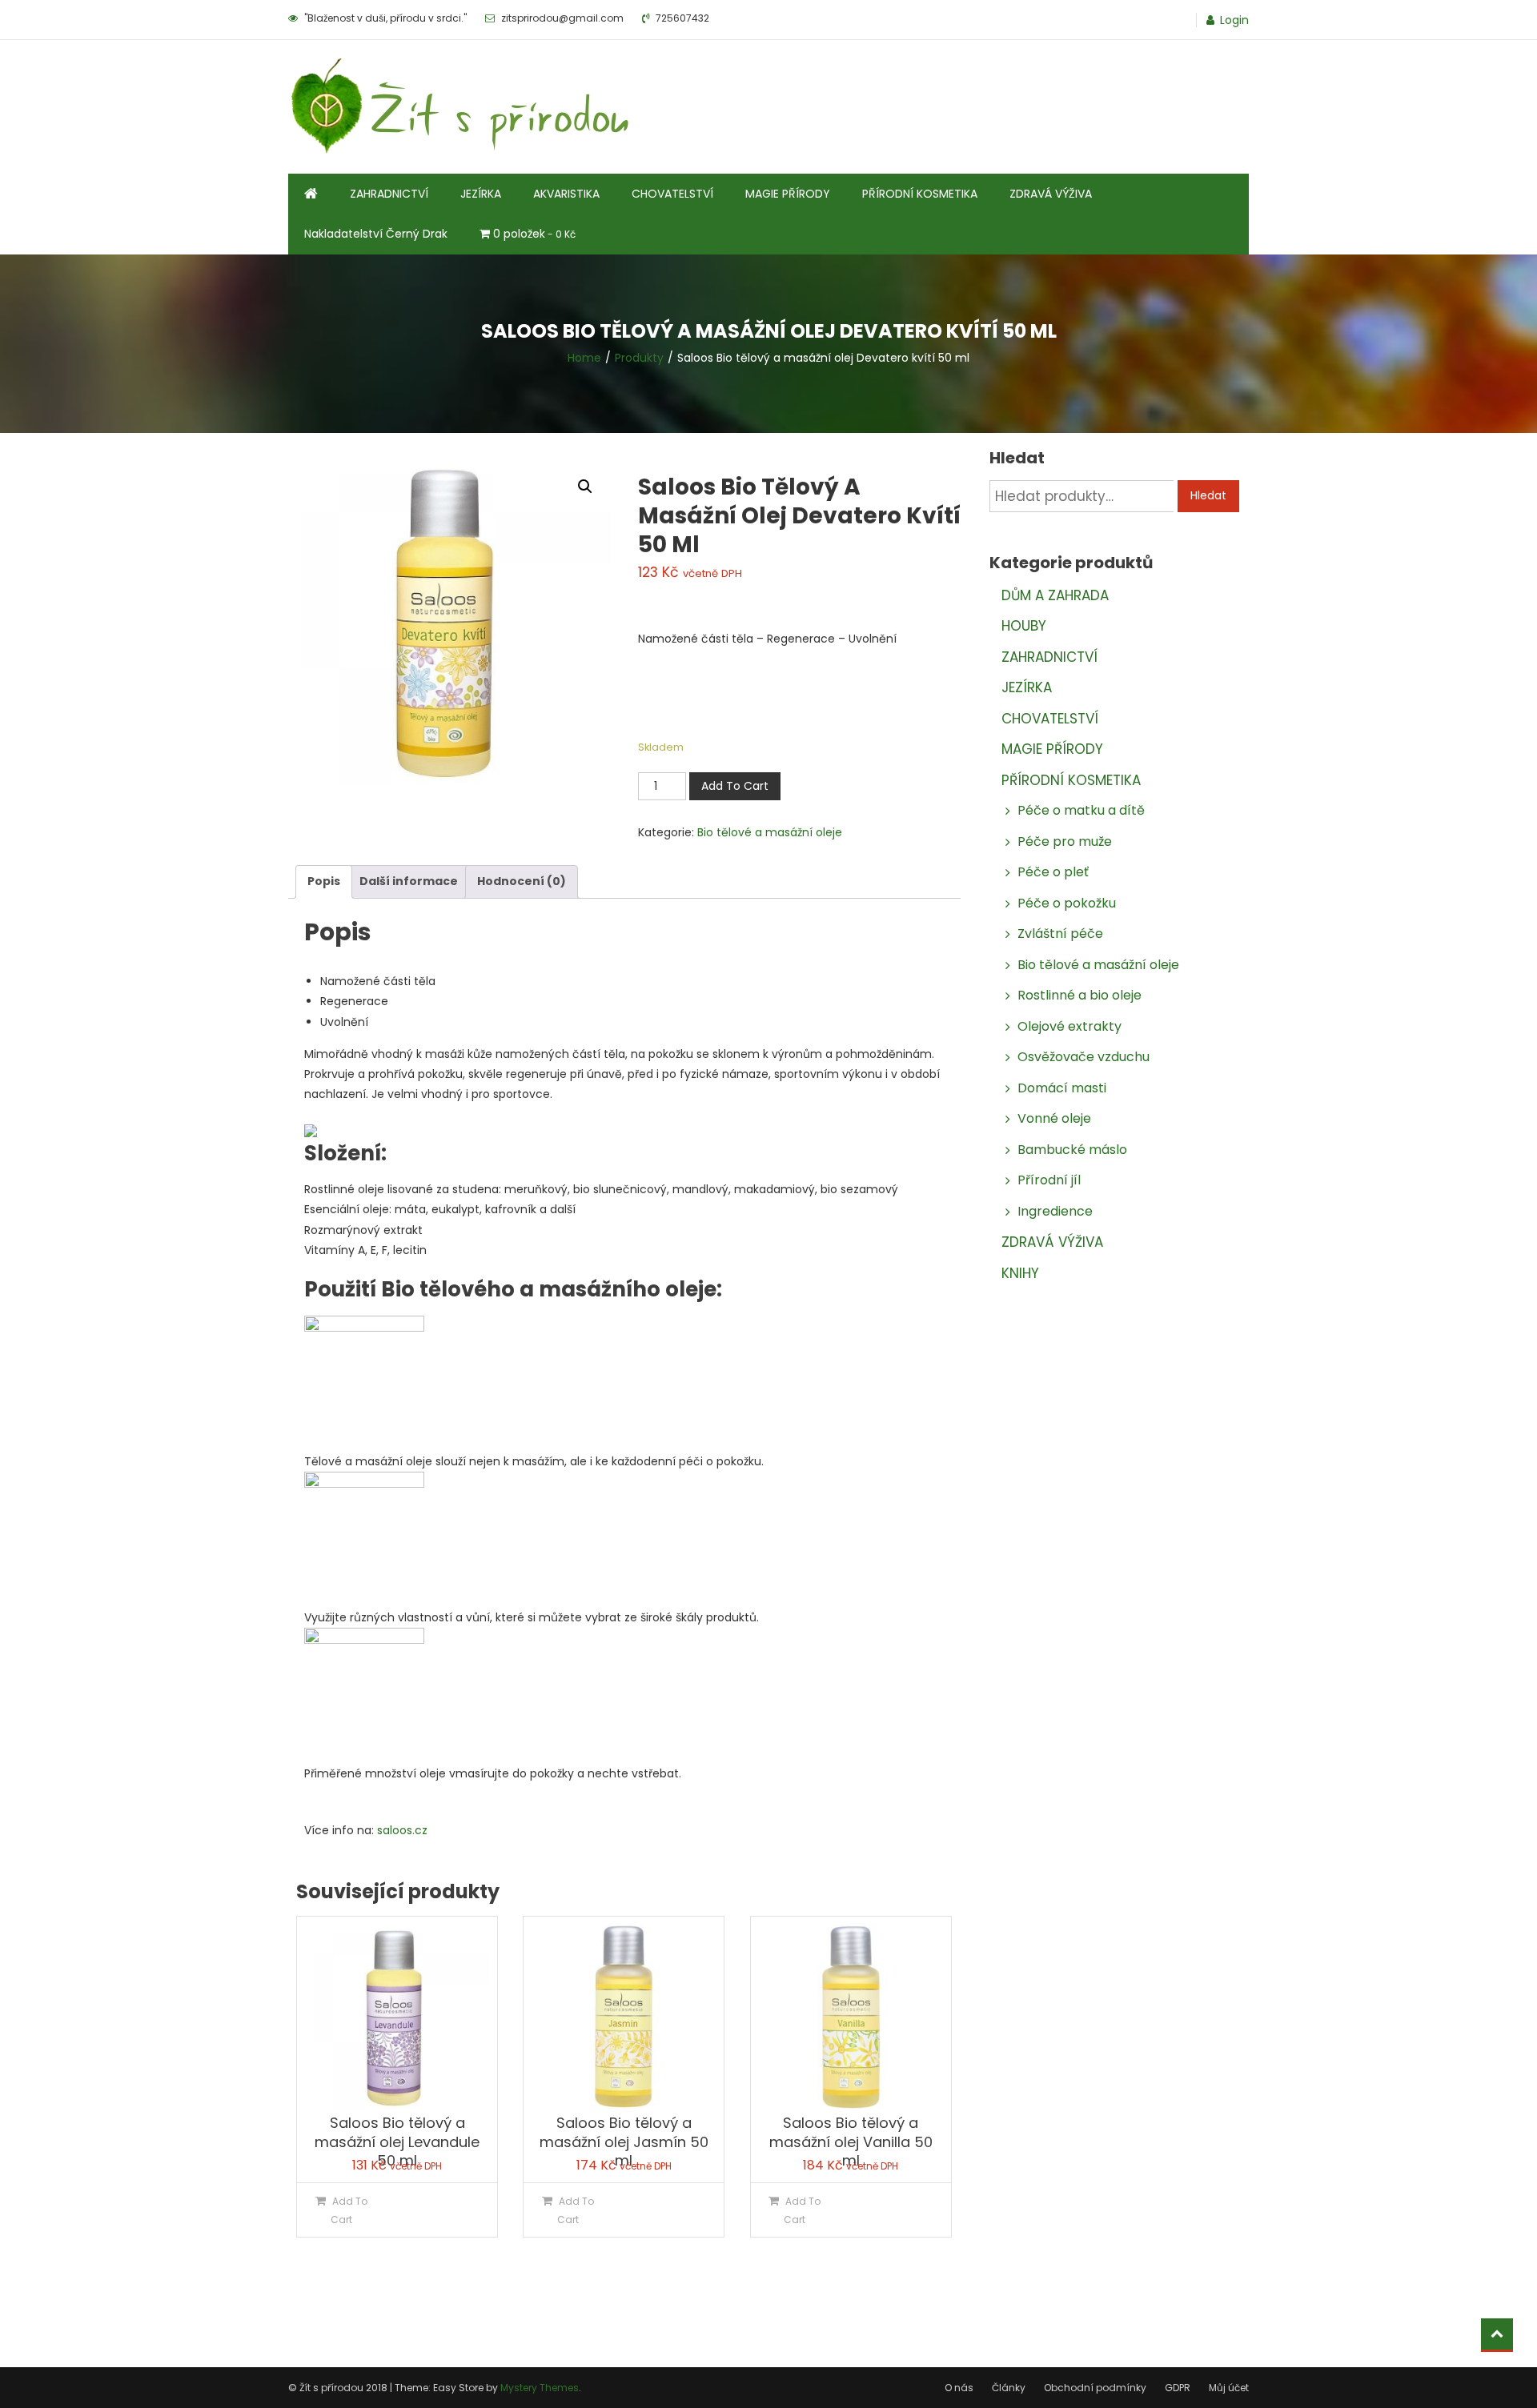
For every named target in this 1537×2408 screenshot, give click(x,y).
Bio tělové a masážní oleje (770, 832)
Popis (324, 881)
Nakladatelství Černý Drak (376, 234)
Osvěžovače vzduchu (1084, 1057)
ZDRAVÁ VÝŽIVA (1051, 194)
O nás (959, 2388)
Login (1234, 20)
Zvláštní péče (1060, 934)
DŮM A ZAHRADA (1055, 595)
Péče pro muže (1065, 841)
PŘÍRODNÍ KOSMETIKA (920, 194)
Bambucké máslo (1072, 1150)
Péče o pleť (1053, 872)
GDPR (1178, 2388)
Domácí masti (1062, 1088)
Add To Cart (735, 786)
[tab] (324, 881)
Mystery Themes (540, 2388)
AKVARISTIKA (566, 194)
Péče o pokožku (1067, 903)
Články (1009, 2388)
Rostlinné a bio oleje (1080, 995)
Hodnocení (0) (522, 881)
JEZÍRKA (481, 194)
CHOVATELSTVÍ (672, 194)
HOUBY (1024, 626)
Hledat (1208, 495)
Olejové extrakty (1069, 1026)
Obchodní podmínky (1095, 2388)
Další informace (409, 881)
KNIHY (1020, 1273)
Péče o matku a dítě (1081, 810)
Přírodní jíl (1049, 1180)
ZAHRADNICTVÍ (389, 194)
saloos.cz (402, 1830)
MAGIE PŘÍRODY (788, 194)
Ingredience (1055, 1211)
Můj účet (1229, 2388)
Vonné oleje (1054, 1118)
